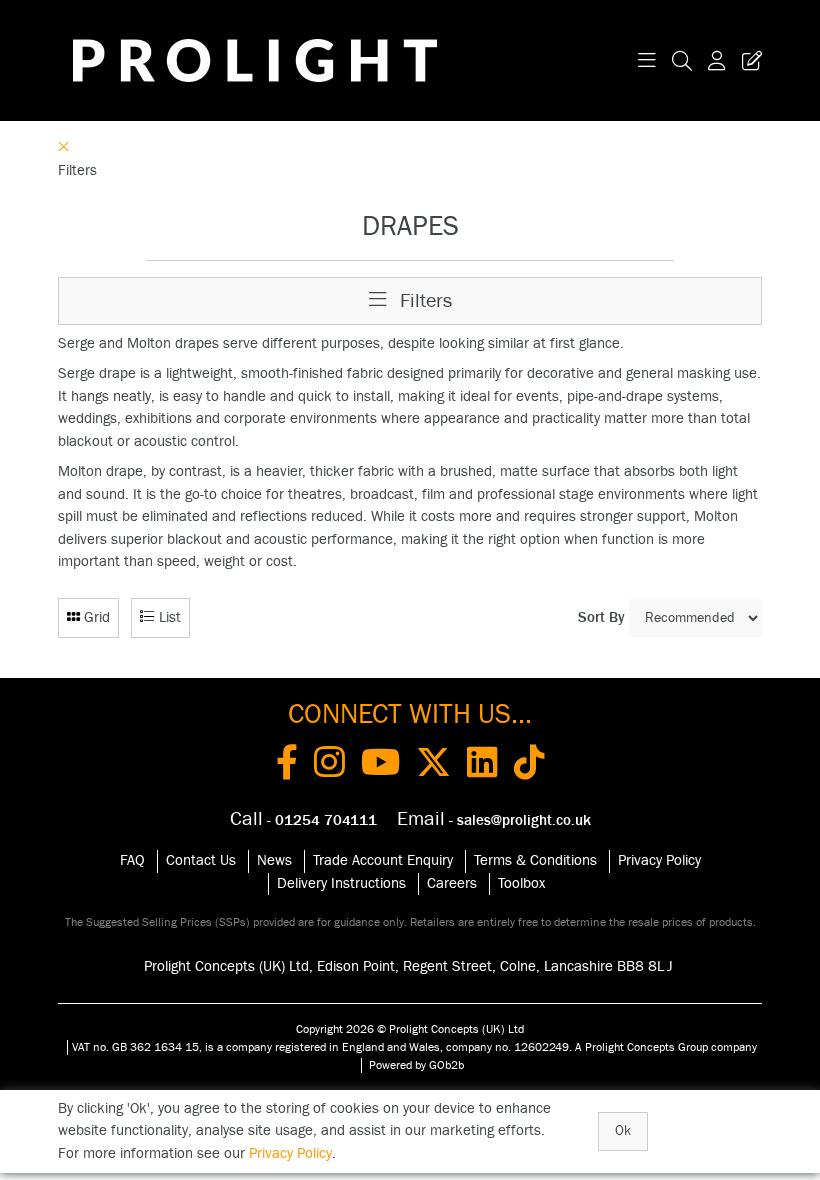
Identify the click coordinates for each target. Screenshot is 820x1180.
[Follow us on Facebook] (287, 766)
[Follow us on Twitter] (433, 766)
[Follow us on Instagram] (329, 766)
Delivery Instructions (341, 883)
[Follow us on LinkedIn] (482, 766)
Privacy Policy (659, 860)
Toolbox (521, 883)
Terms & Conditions (535, 860)
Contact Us (201, 860)
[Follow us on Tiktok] (529, 766)
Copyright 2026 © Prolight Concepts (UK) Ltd (410, 1029)
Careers (452, 883)
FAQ (132, 860)
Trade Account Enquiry (383, 860)
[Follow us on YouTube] (380, 766)
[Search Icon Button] (682, 60)
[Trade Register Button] (748, 60)
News (274, 860)
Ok (623, 1131)
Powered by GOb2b (416, 1065)
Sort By (601, 617)
